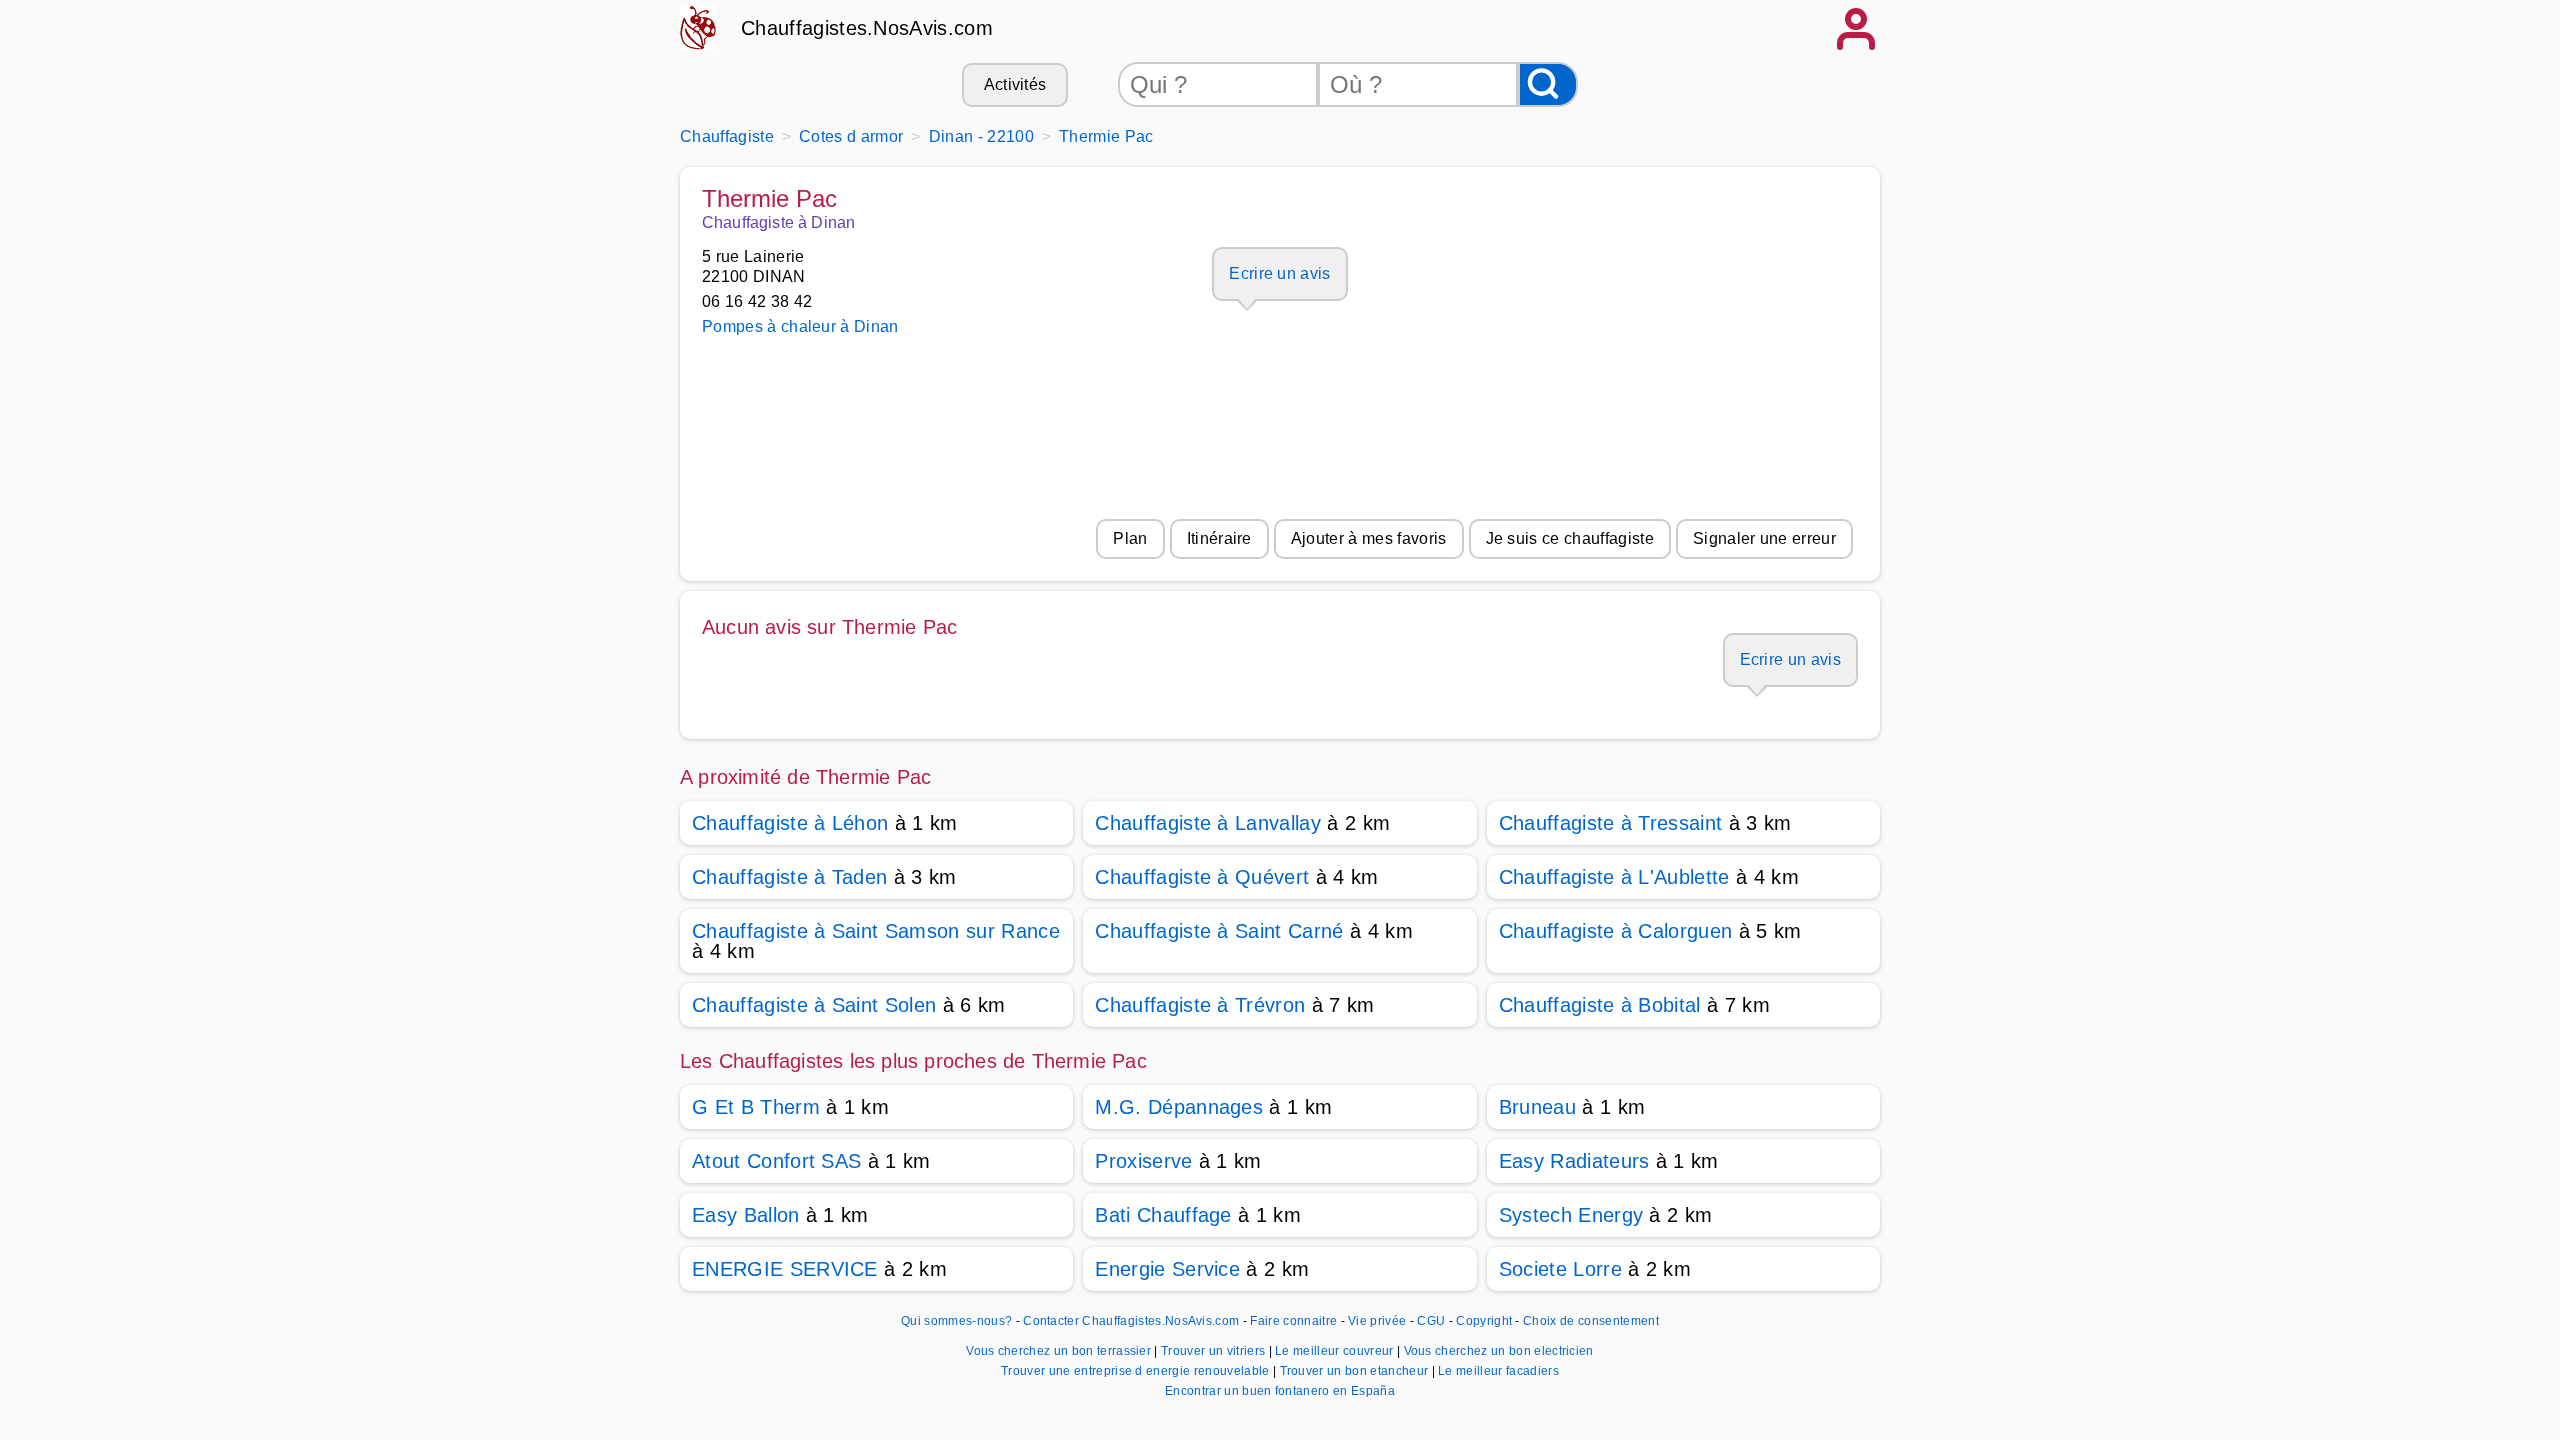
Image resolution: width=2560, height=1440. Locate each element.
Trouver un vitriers (1214, 1351)
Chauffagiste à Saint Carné (1219, 931)
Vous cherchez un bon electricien (1499, 1351)
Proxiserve (1143, 1161)
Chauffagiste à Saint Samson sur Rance (876, 931)
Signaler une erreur (1764, 538)
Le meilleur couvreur (1336, 1351)
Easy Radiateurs (1574, 1161)
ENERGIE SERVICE (785, 1269)
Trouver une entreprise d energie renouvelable (1137, 1371)
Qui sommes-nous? (956, 1321)
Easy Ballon (746, 1215)
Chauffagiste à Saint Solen (814, 1005)
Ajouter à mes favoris (1369, 538)
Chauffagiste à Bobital (1600, 1005)
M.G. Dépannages (1179, 1107)
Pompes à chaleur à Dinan (800, 326)
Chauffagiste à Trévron (1200, 1005)
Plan (1130, 538)
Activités (1015, 84)
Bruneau (1537, 1107)
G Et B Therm (756, 1107)
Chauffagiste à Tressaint (1611, 823)
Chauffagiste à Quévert (1202, 877)
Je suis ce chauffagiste (1570, 538)
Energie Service (1167, 1269)
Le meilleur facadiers (1498, 1371)
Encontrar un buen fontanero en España (1280, 1391)
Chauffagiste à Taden (789, 877)
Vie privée (1377, 1321)
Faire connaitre (1293, 1321)
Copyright (1485, 1321)
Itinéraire (1219, 538)
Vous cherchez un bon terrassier (1060, 1351)
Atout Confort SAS (776, 1161)
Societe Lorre (1560, 1269)
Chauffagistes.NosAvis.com (867, 28)
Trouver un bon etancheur (1356, 1371)
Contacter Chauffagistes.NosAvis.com (1131, 1321)
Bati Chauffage (1163, 1215)
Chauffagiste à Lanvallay (1208, 823)
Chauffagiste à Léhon (790, 823)
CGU (1431, 1321)
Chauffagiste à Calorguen (1616, 931)
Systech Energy (1571, 1215)
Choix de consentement (1591, 1321)
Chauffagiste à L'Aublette (1614, 877)
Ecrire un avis (1279, 273)
